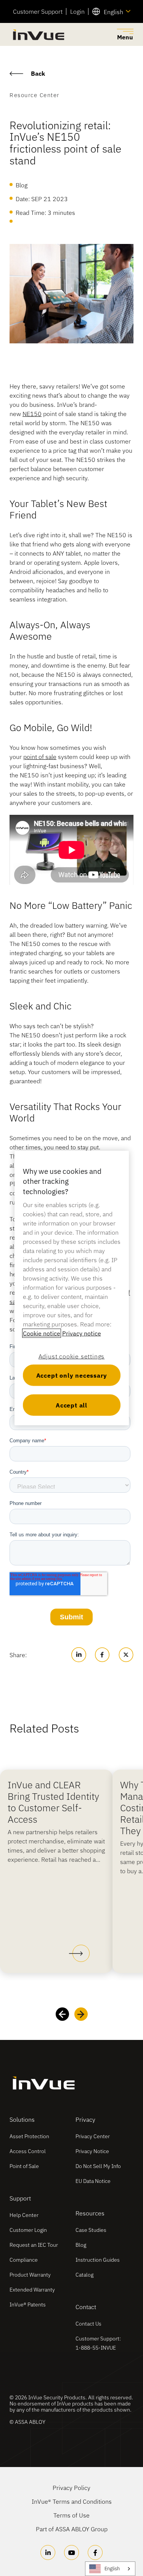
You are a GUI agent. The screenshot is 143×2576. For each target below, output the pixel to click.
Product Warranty (30, 2275)
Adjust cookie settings (72, 1356)
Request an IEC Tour (34, 2245)
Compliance (24, 2260)
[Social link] (48, 2552)
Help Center (24, 2215)
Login (77, 11)
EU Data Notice (93, 2181)
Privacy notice (82, 1333)
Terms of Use (71, 2515)
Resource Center (35, 95)
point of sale (40, 757)
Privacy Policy (71, 2488)
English (112, 2569)
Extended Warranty (32, 2290)
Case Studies (91, 2230)
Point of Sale (24, 2166)
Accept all (71, 1405)
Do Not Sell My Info (98, 2166)
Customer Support (38, 11)
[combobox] (111, 11)
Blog (81, 2245)
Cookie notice (42, 1333)
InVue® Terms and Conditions (72, 2501)
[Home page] (38, 35)
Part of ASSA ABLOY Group (72, 2529)
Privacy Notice (92, 2151)
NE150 (32, 414)
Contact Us (88, 2324)
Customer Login (28, 2230)
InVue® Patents (28, 2305)
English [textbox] (113, 12)
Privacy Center (93, 2136)
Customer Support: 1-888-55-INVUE (98, 2343)
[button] (79, 1954)
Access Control (28, 2151)
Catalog (84, 2275)
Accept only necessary (72, 1375)
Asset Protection (29, 2136)
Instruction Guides (98, 2260)
